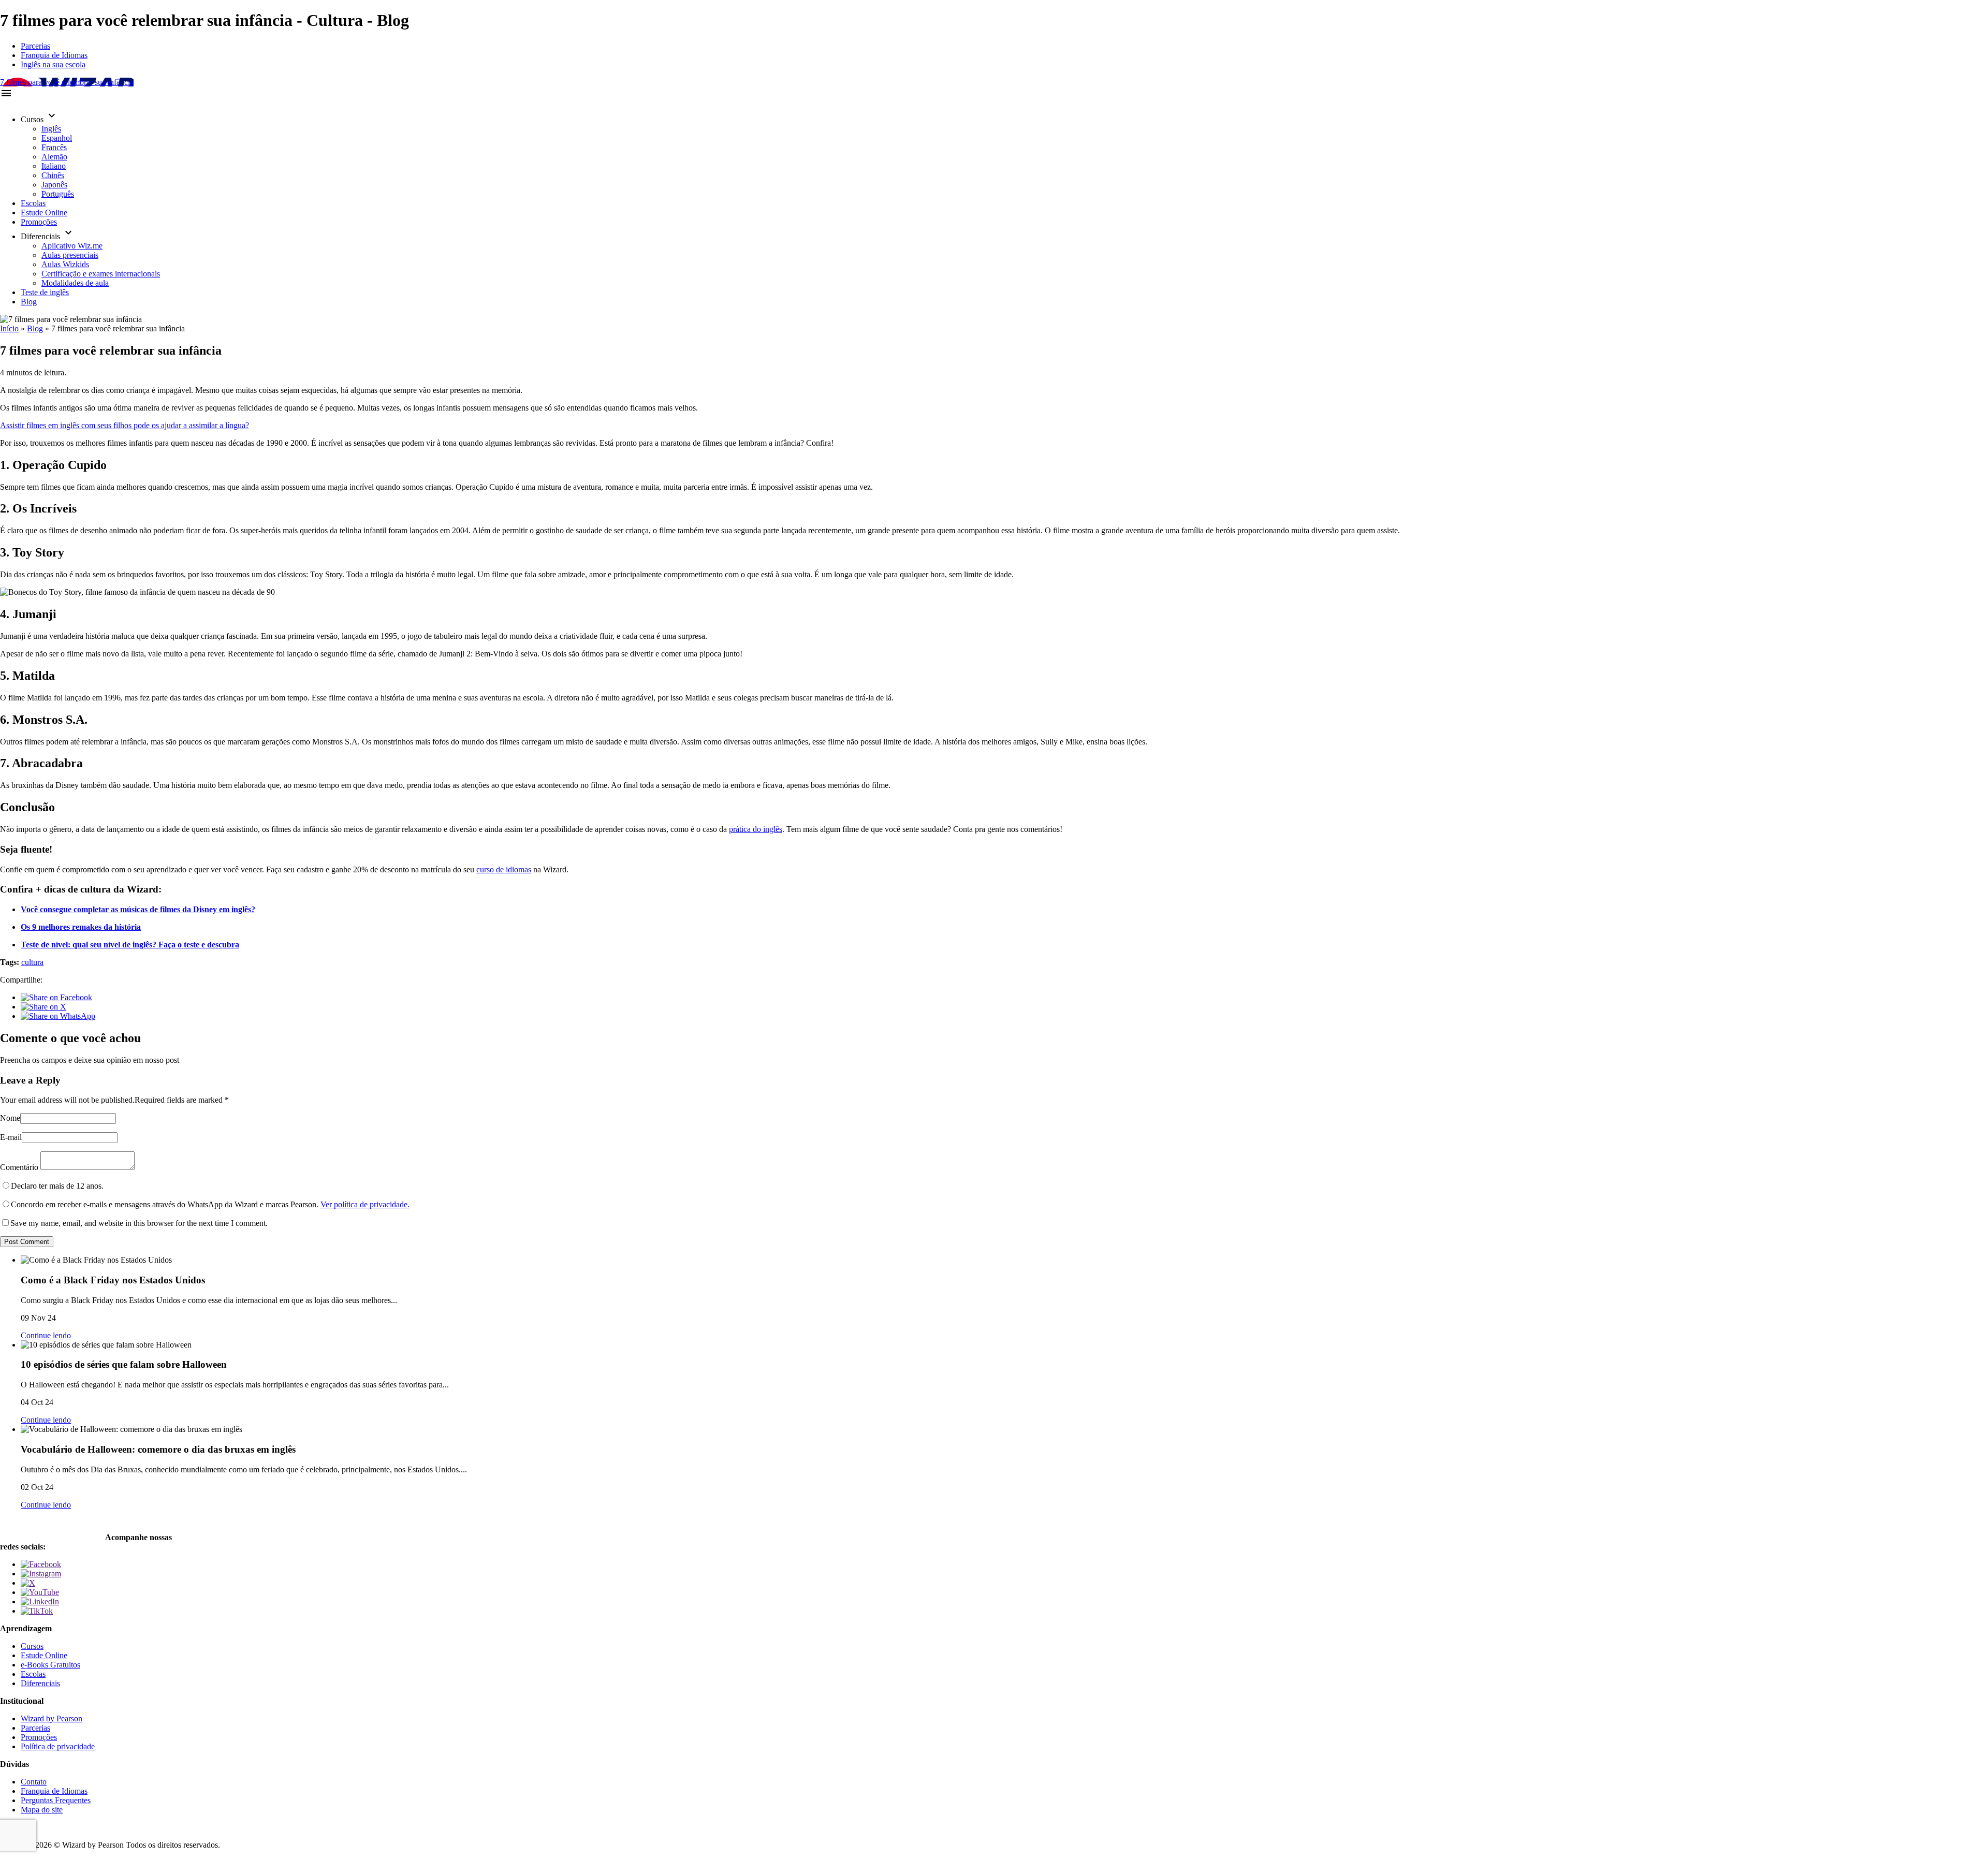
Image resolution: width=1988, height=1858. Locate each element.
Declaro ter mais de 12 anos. (57, 1186)
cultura (32, 962)
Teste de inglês (45, 292)
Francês (54, 147)
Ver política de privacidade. (365, 1204)
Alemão (54, 157)
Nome (10, 1118)
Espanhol (57, 138)
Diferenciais (40, 1683)
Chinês (53, 175)
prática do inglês (756, 829)
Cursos (32, 1646)
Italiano (54, 166)
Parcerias (35, 46)
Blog (29, 302)
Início (9, 328)
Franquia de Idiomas (54, 55)
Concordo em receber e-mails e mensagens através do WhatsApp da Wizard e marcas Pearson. (210, 1204)
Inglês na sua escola (53, 64)
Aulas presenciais (70, 255)
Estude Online (44, 213)
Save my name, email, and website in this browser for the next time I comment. (139, 1223)
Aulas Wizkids (65, 264)
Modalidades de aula (75, 283)
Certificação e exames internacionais (101, 274)
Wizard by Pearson (52, 1718)
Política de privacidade (58, 1746)
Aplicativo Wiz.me (72, 246)
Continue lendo (46, 1335)
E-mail (11, 1137)
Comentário (19, 1167)
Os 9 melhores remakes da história (81, 927)
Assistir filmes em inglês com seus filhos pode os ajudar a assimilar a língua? (125, 425)
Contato (34, 1782)
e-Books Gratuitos (50, 1665)
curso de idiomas (504, 869)
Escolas (33, 203)
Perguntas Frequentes (56, 1800)
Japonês (54, 185)
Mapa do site (42, 1810)
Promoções (39, 222)
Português (58, 194)
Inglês (51, 129)
